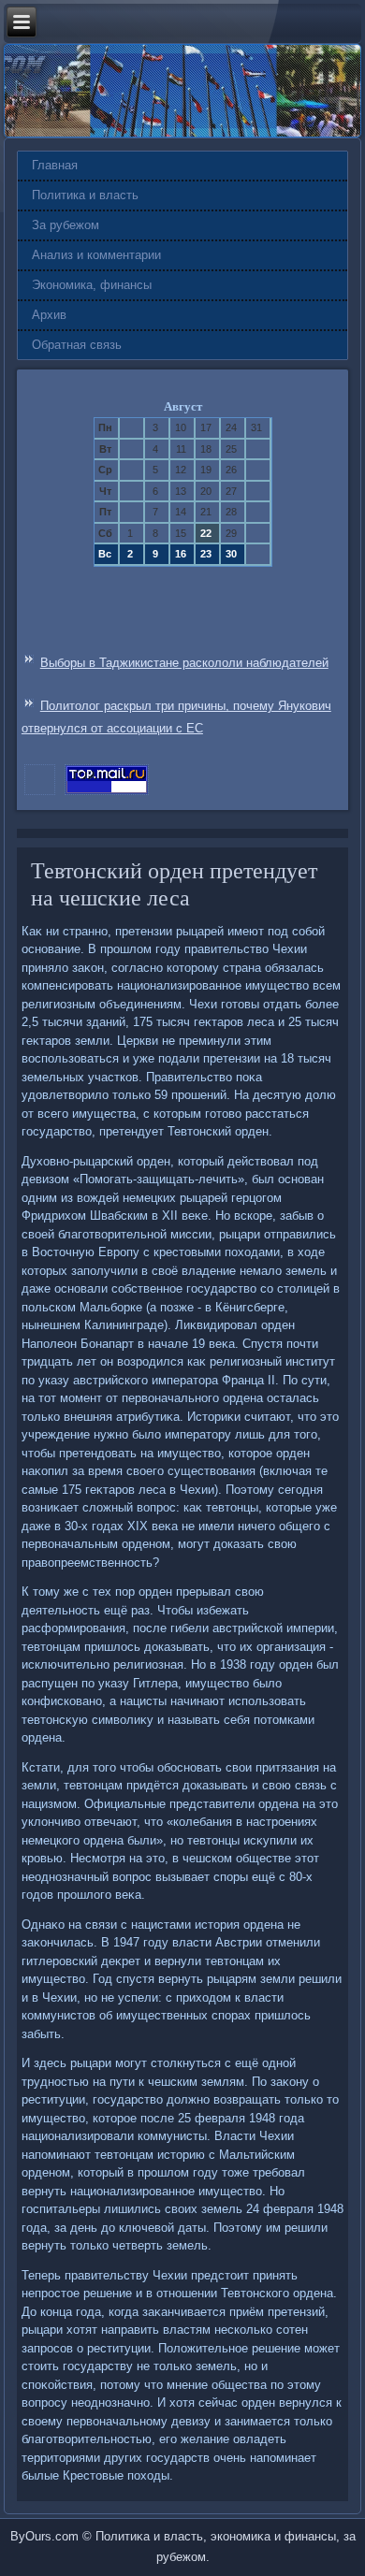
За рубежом (66, 225)
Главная (55, 165)
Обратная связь (77, 345)
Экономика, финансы (92, 285)
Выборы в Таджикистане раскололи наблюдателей (184, 663)
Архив (49, 315)
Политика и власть (85, 195)
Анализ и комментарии (96, 255)
